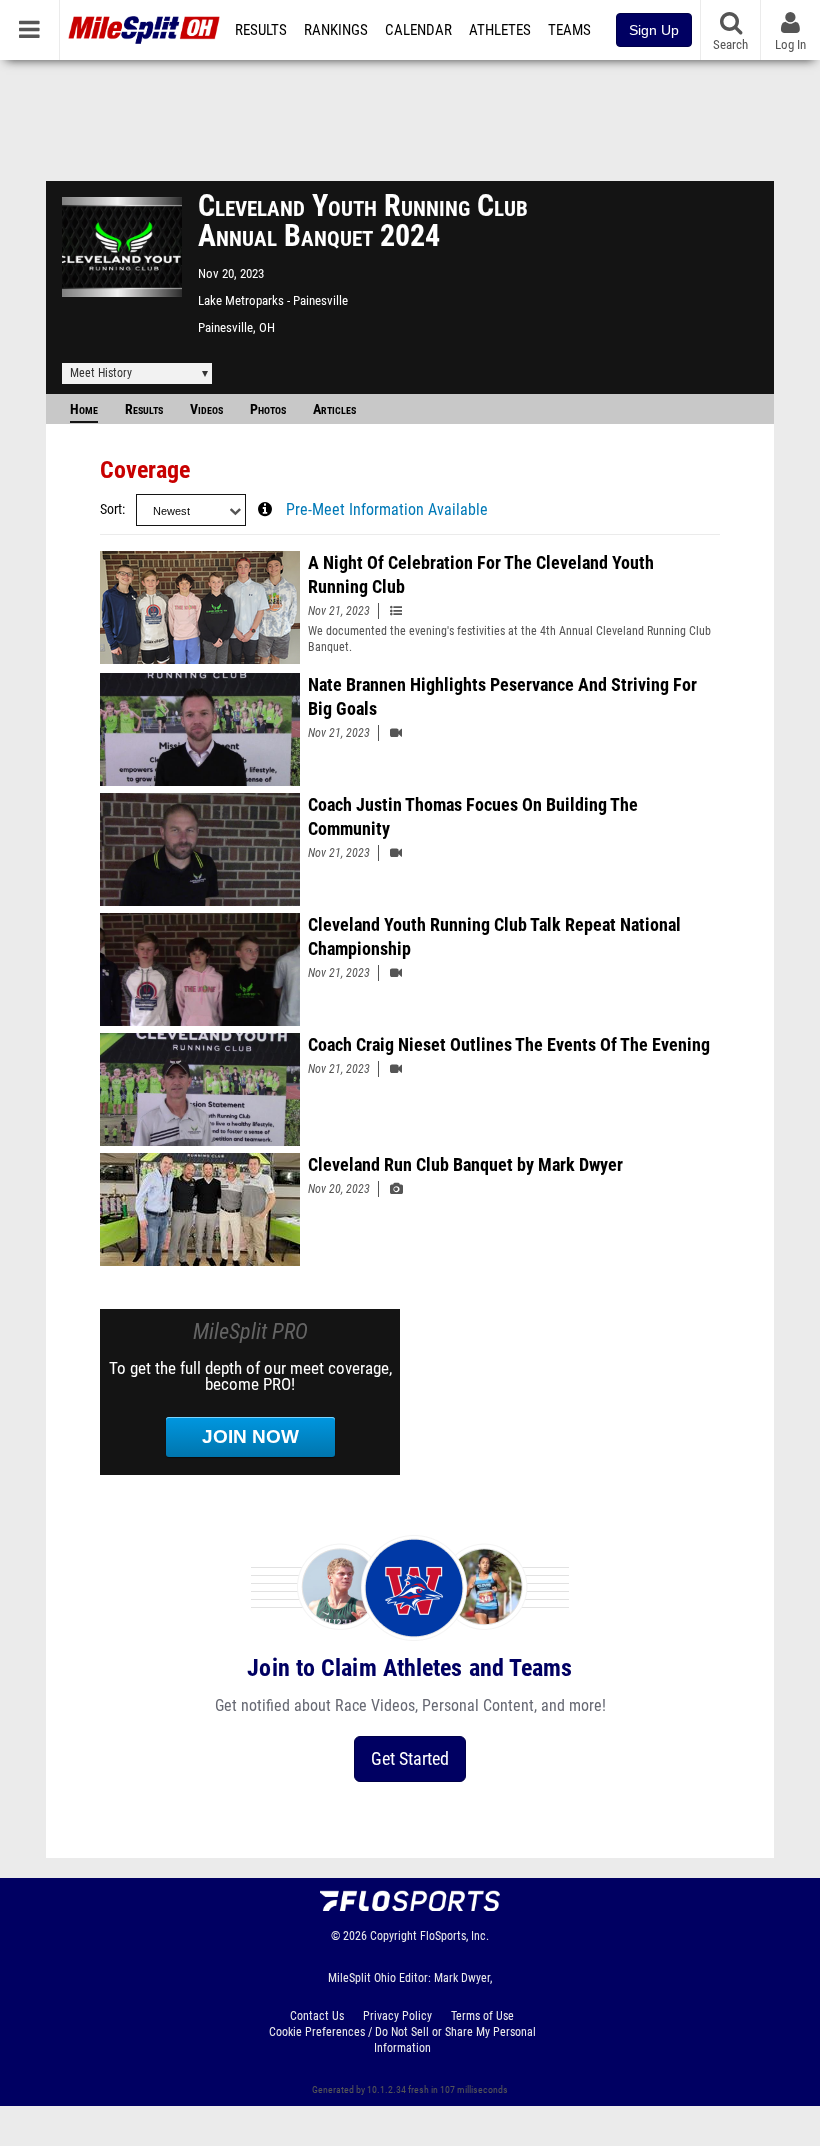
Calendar (418, 30)
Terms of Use (482, 2016)
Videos (206, 409)
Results (261, 30)
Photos (268, 409)
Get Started (410, 1758)
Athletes (500, 30)
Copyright (393, 1936)
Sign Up (654, 30)
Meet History (101, 373)
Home (84, 409)
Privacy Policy (397, 2016)
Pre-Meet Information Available (387, 510)
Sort (111, 509)
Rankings (336, 30)
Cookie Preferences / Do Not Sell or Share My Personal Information (402, 2040)
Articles (334, 409)
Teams (569, 30)
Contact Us (317, 2016)
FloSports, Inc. (454, 1936)
